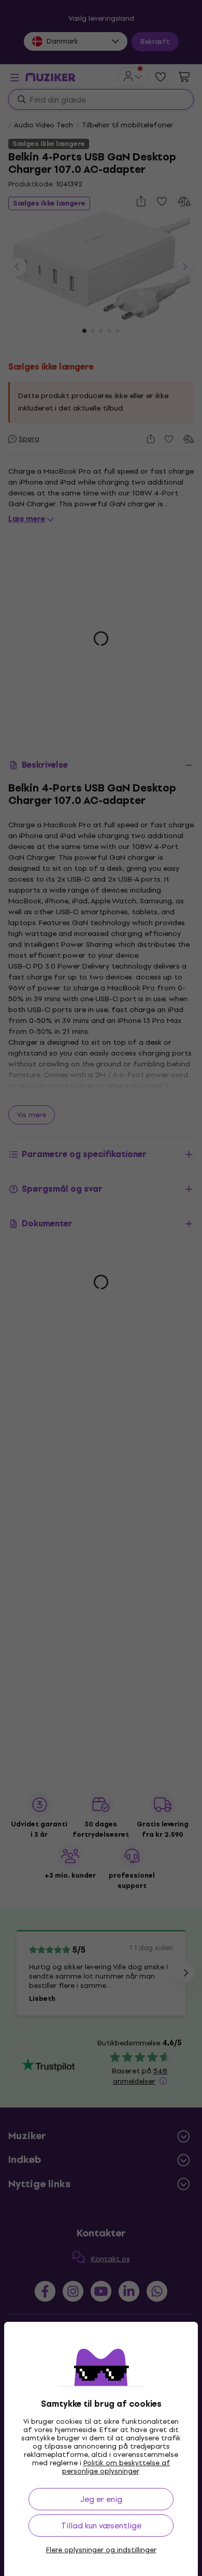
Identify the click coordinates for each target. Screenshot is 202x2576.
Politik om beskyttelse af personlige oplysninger (116, 2467)
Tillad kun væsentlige (101, 2526)
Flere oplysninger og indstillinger (101, 2550)
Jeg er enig (101, 2499)
